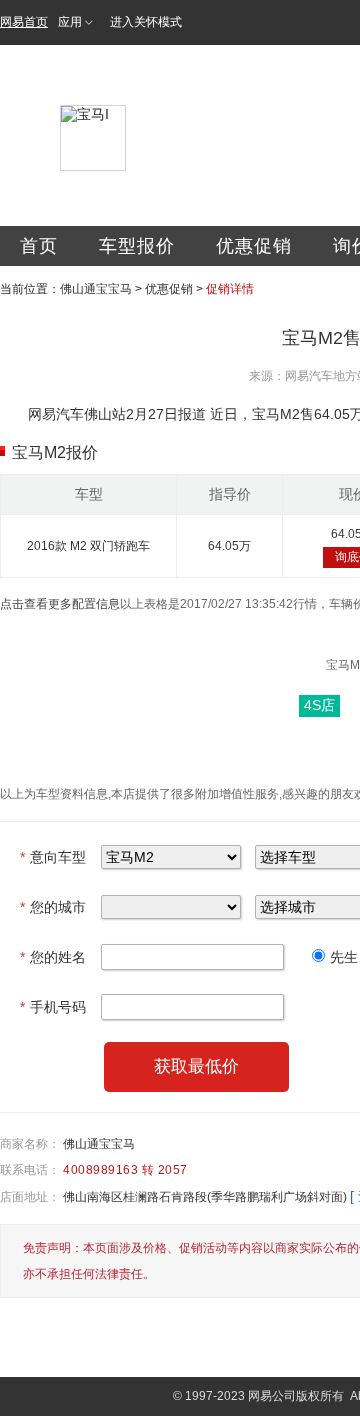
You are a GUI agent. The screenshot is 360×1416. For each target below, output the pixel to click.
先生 (344, 957)
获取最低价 (196, 1066)
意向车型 (53, 857)
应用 (70, 22)
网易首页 (24, 22)
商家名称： (30, 1144)
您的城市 (53, 907)
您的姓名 (53, 957)
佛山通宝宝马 (96, 289)
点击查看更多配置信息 (60, 604)
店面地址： (30, 1197)
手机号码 (53, 1007)
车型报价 (137, 246)
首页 (39, 246)
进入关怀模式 (146, 22)
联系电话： (30, 1170)
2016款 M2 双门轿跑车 (88, 546)
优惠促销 (254, 246)
